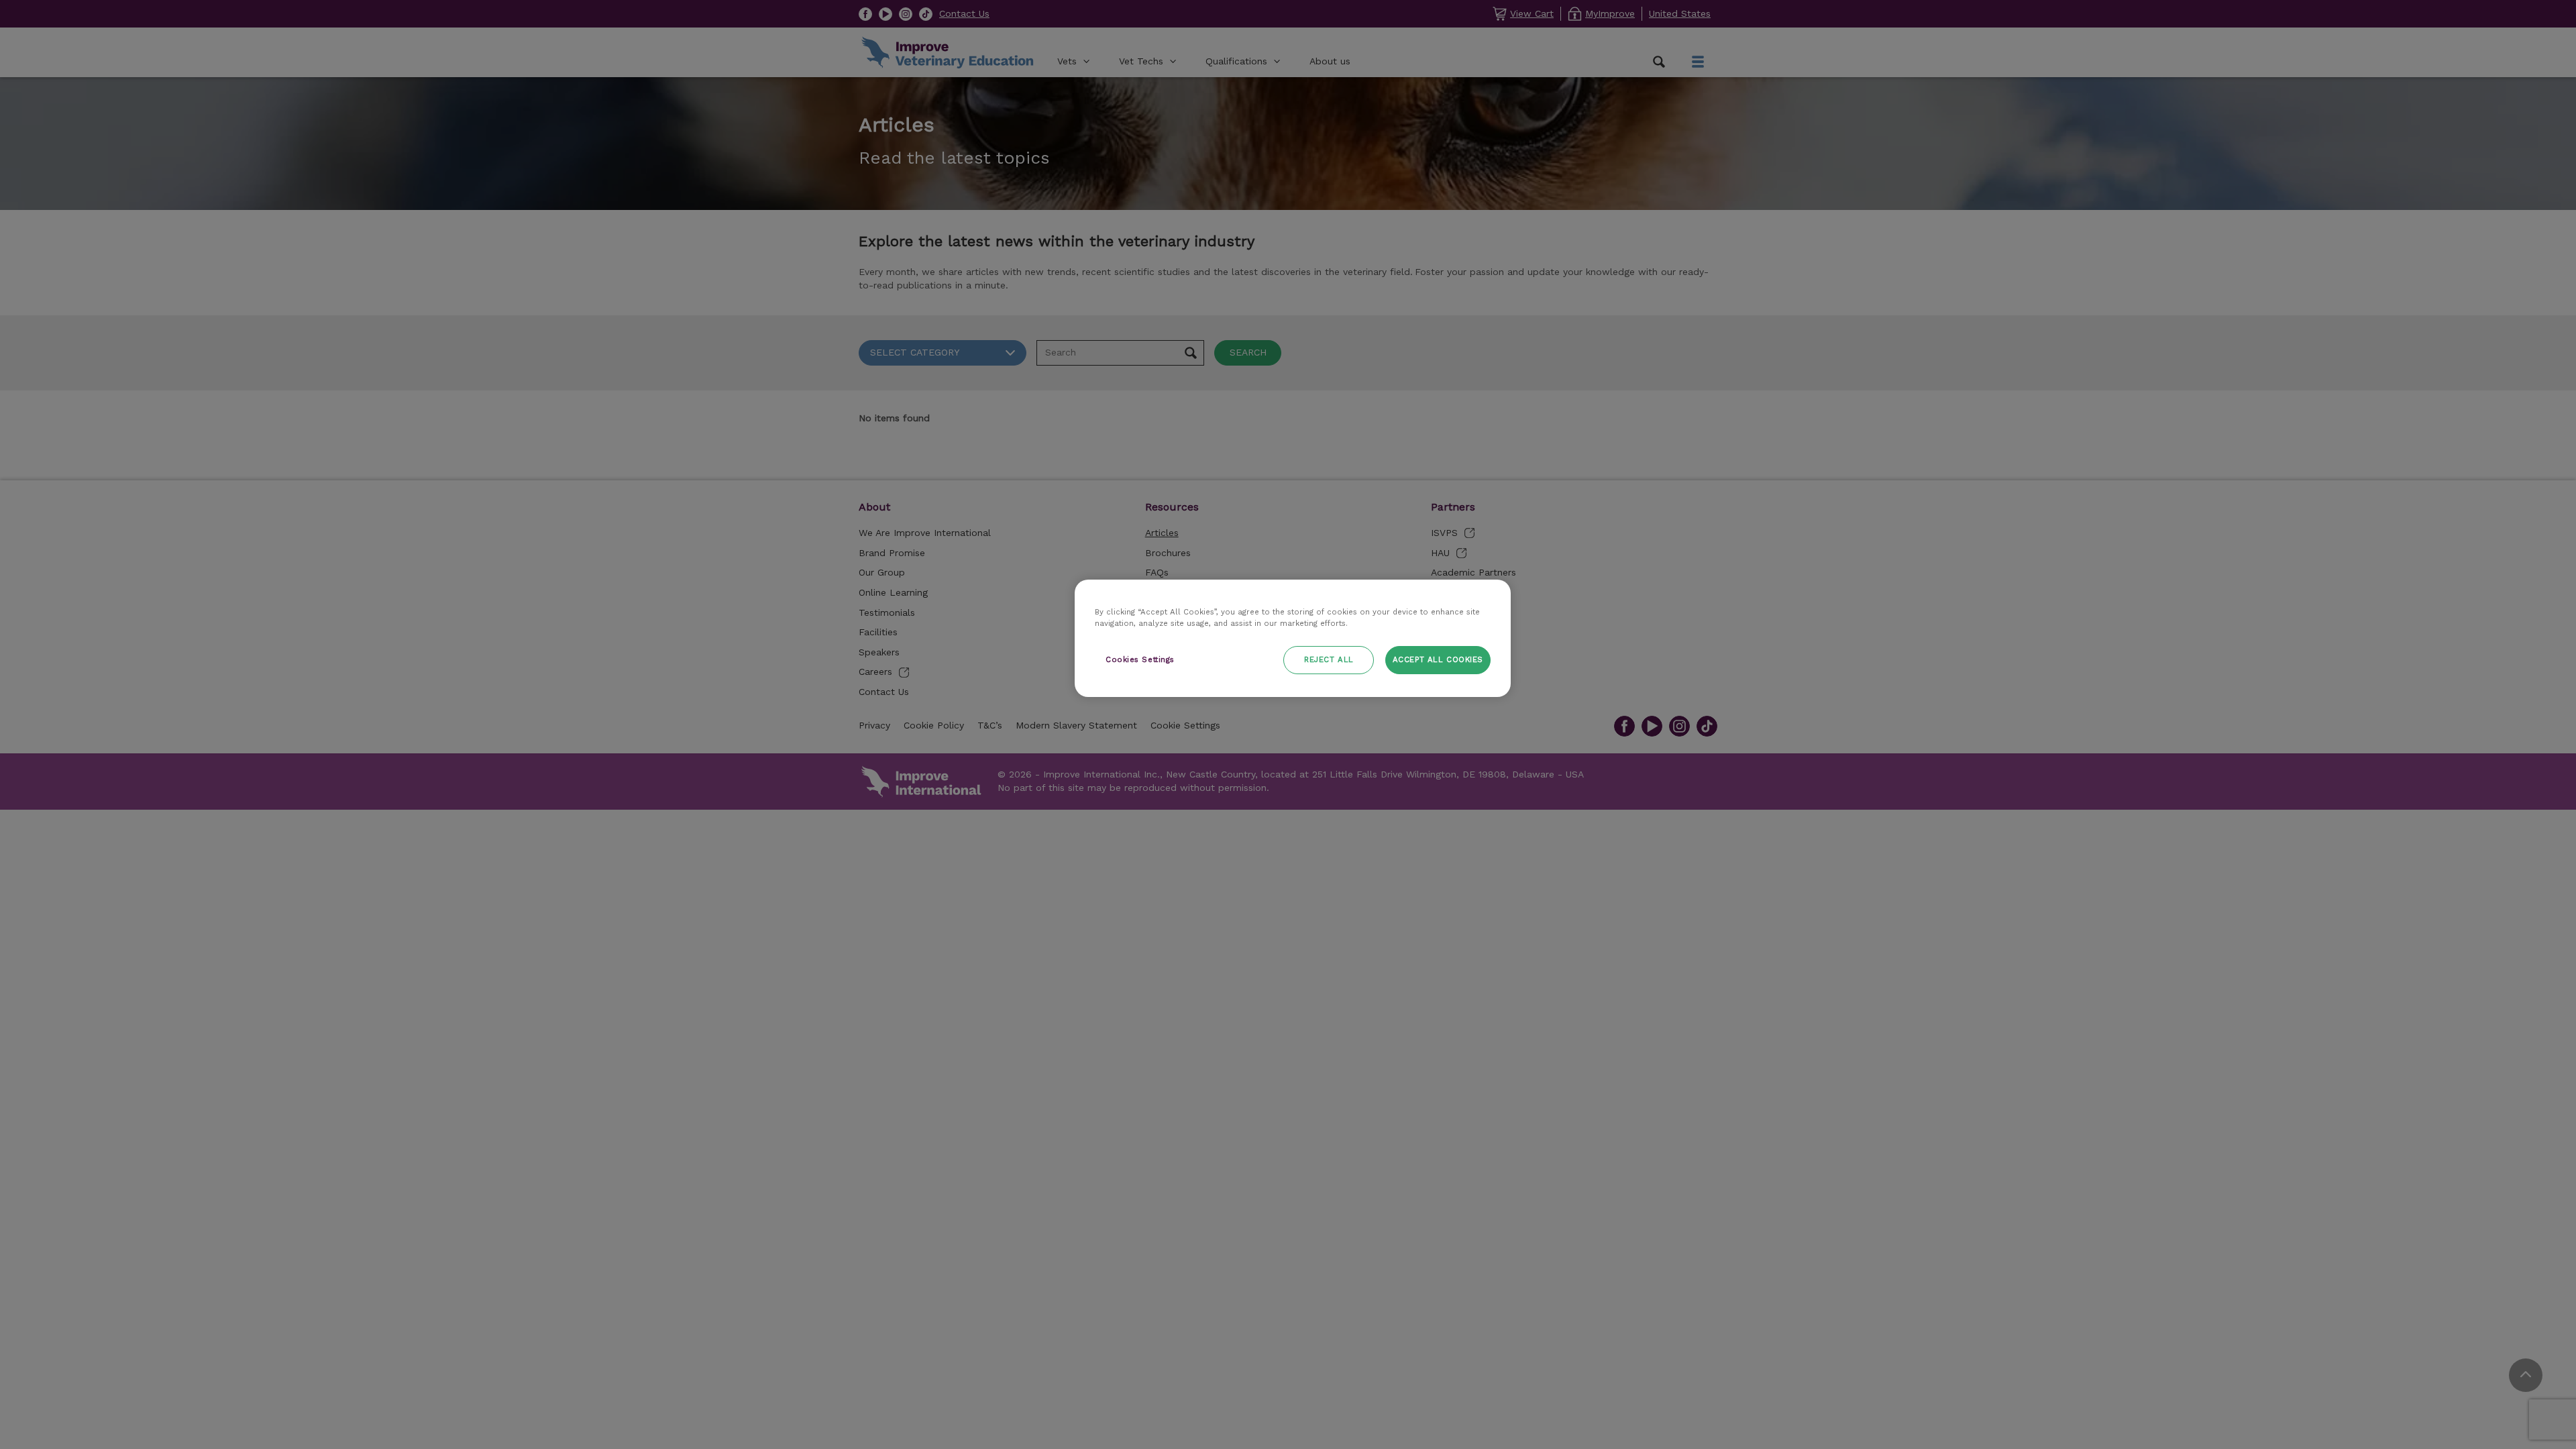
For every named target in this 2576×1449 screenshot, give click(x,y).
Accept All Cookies (1438, 659)
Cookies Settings (1140, 659)
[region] (1293, 638)
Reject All (1329, 659)
